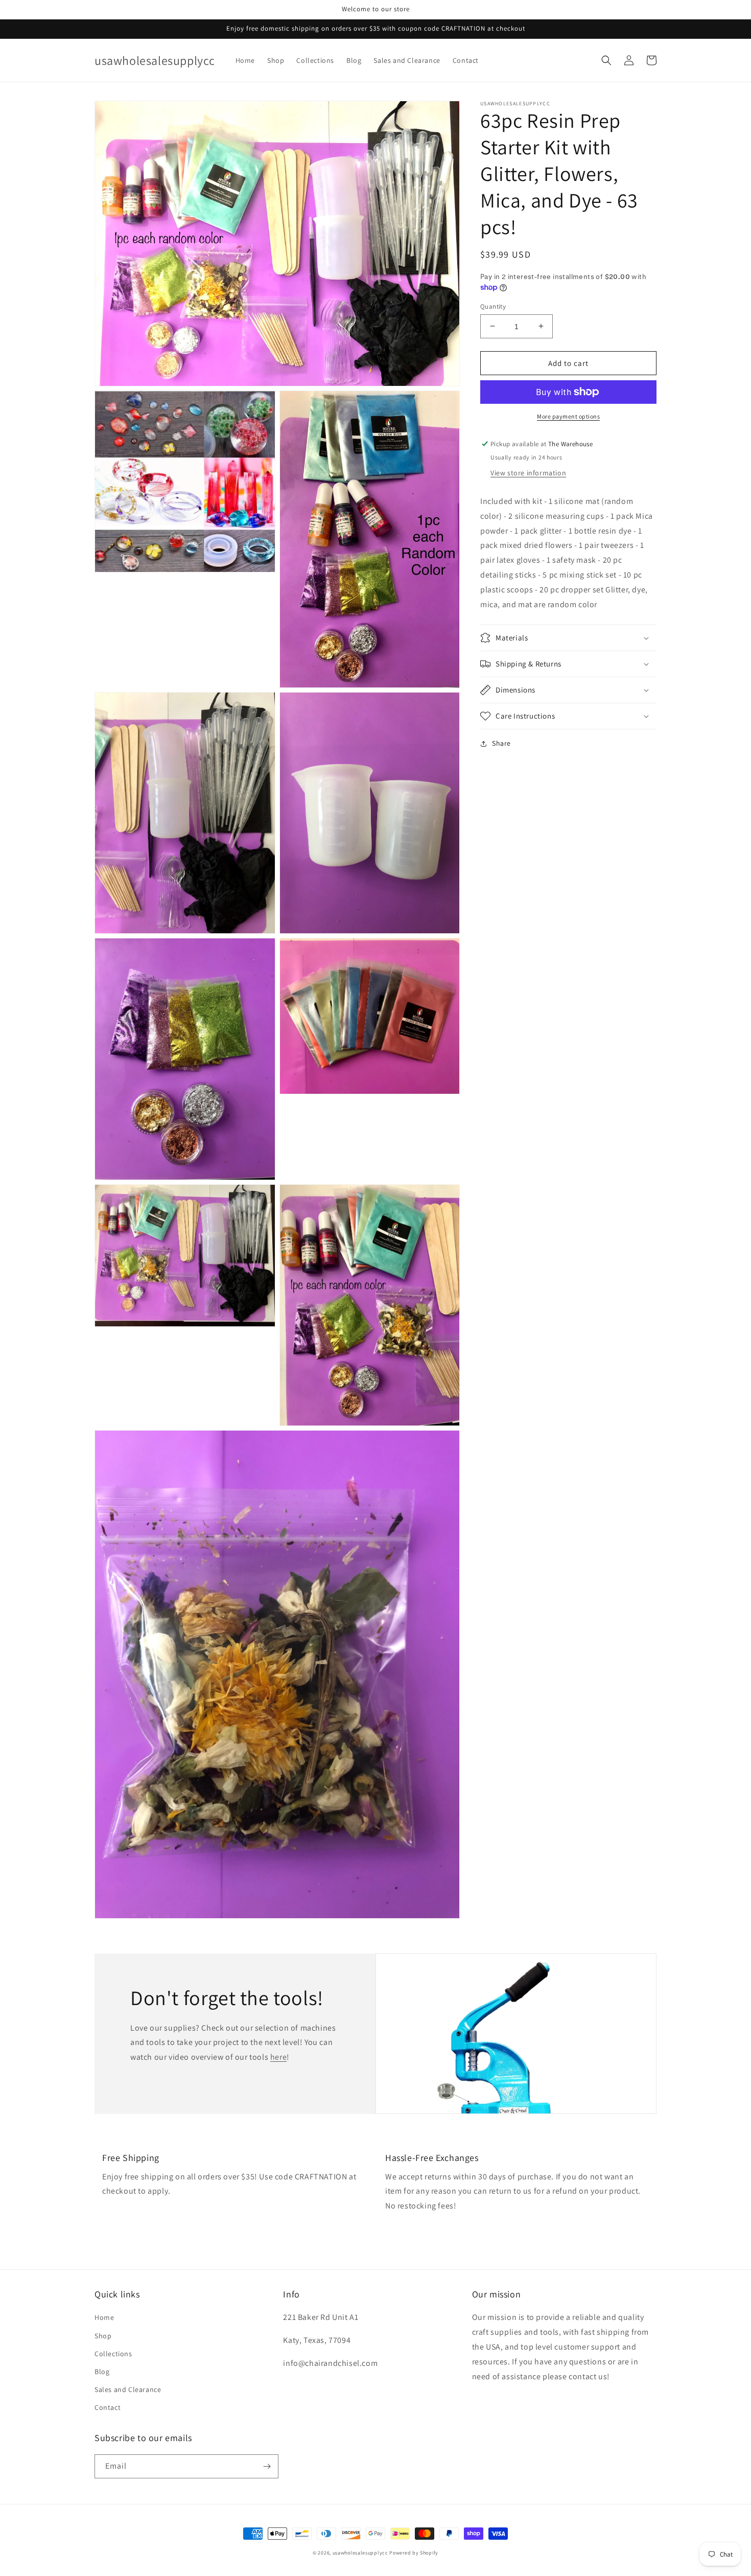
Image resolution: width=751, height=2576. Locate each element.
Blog (102, 2372)
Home (104, 2317)
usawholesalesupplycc (360, 2553)
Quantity (493, 306)
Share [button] (501, 743)
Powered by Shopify (414, 2553)
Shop (103, 2336)
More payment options (568, 416)
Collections (113, 2354)
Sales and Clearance (128, 2389)
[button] (606, 60)
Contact (108, 2407)
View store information (528, 473)
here (278, 2057)
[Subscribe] (267, 2466)
